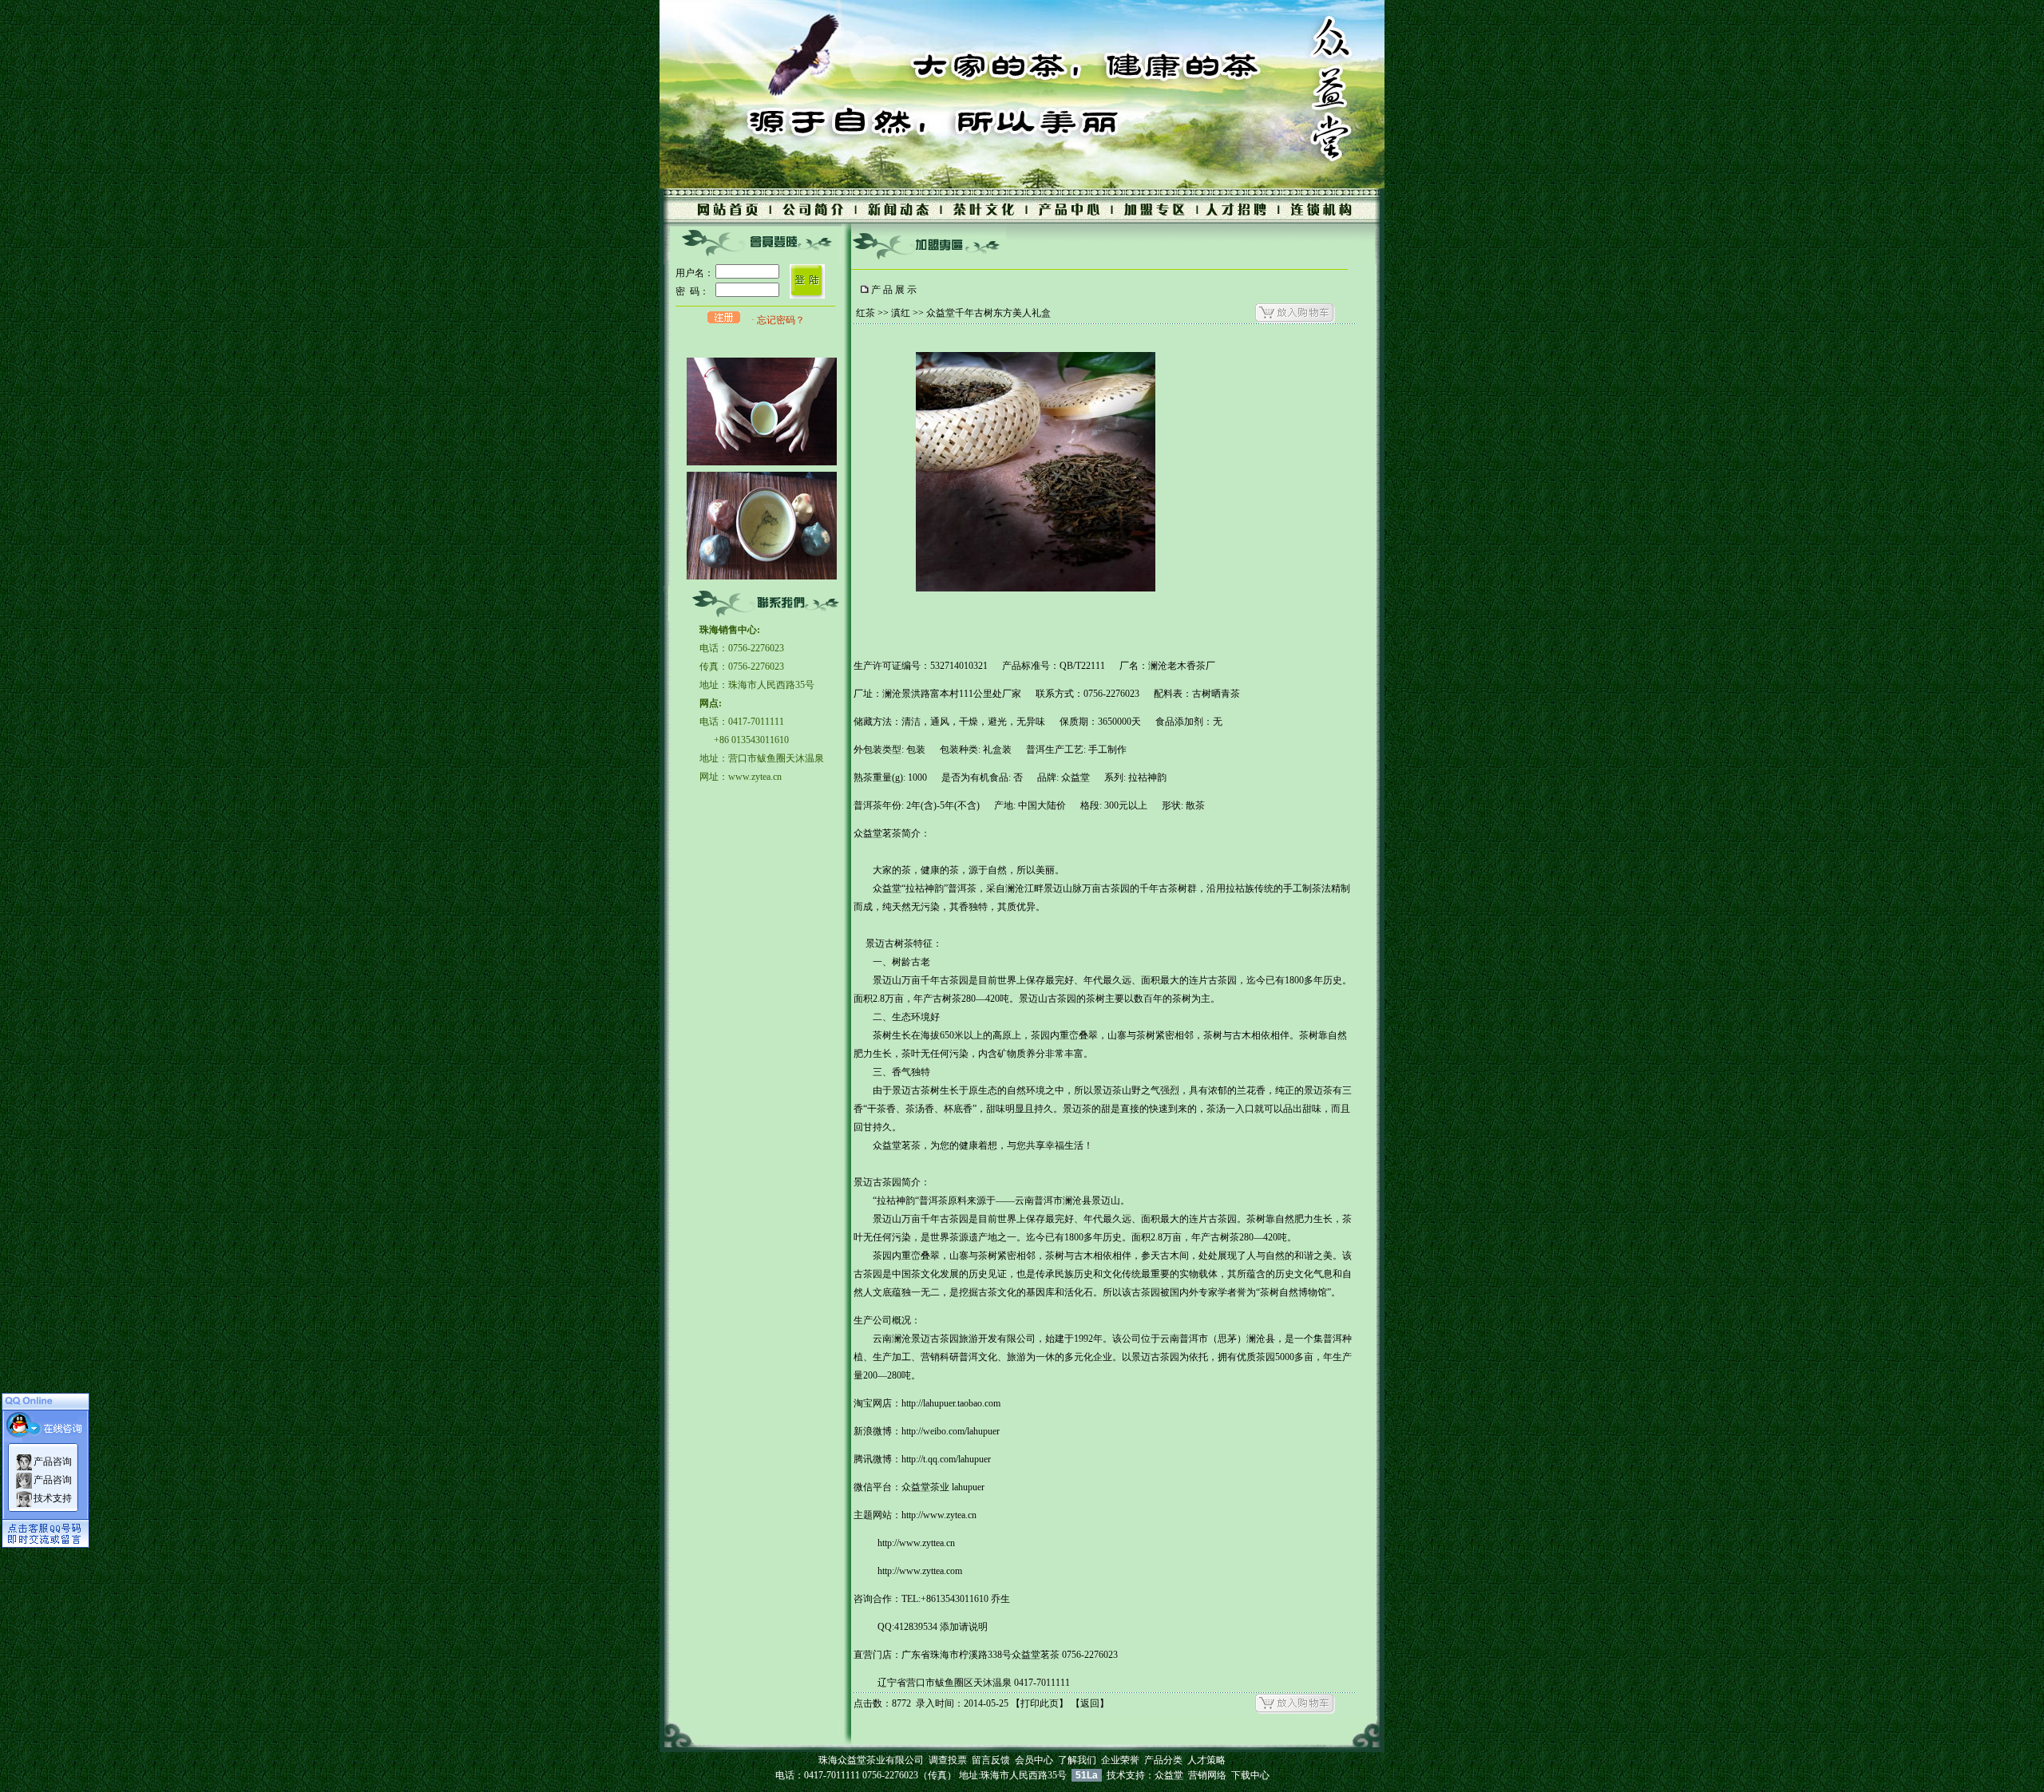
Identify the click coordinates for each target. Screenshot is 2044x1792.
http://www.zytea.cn (939, 1515)
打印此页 (1040, 1703)
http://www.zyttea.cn (916, 1543)
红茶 (866, 313)
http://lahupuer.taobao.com (951, 1403)
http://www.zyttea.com (920, 1571)
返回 (1090, 1703)
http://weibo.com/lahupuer (951, 1431)
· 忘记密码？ (778, 320)
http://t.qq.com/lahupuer (946, 1459)
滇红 (901, 313)
